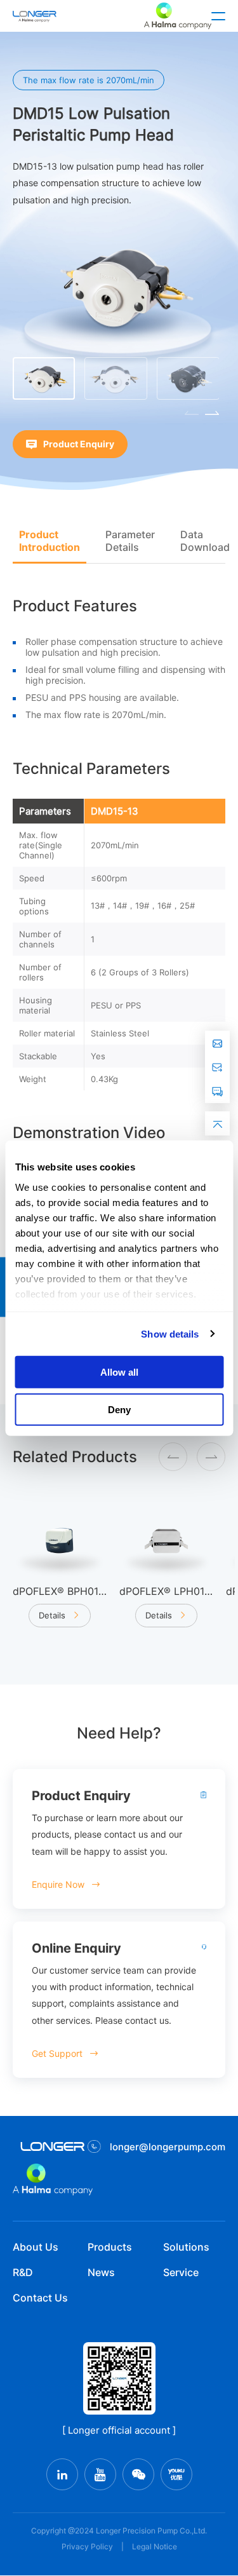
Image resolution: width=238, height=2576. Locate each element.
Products (110, 2247)
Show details (170, 1333)
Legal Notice (155, 2546)
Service (181, 2272)
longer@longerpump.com (168, 2147)
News (101, 2272)
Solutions (186, 2247)
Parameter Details (130, 541)
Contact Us (40, 2298)
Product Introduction (50, 541)
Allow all (119, 1372)
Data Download (205, 541)
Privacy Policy (87, 2546)
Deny (119, 1409)
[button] (212, 413)
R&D (23, 2272)
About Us (36, 2247)
